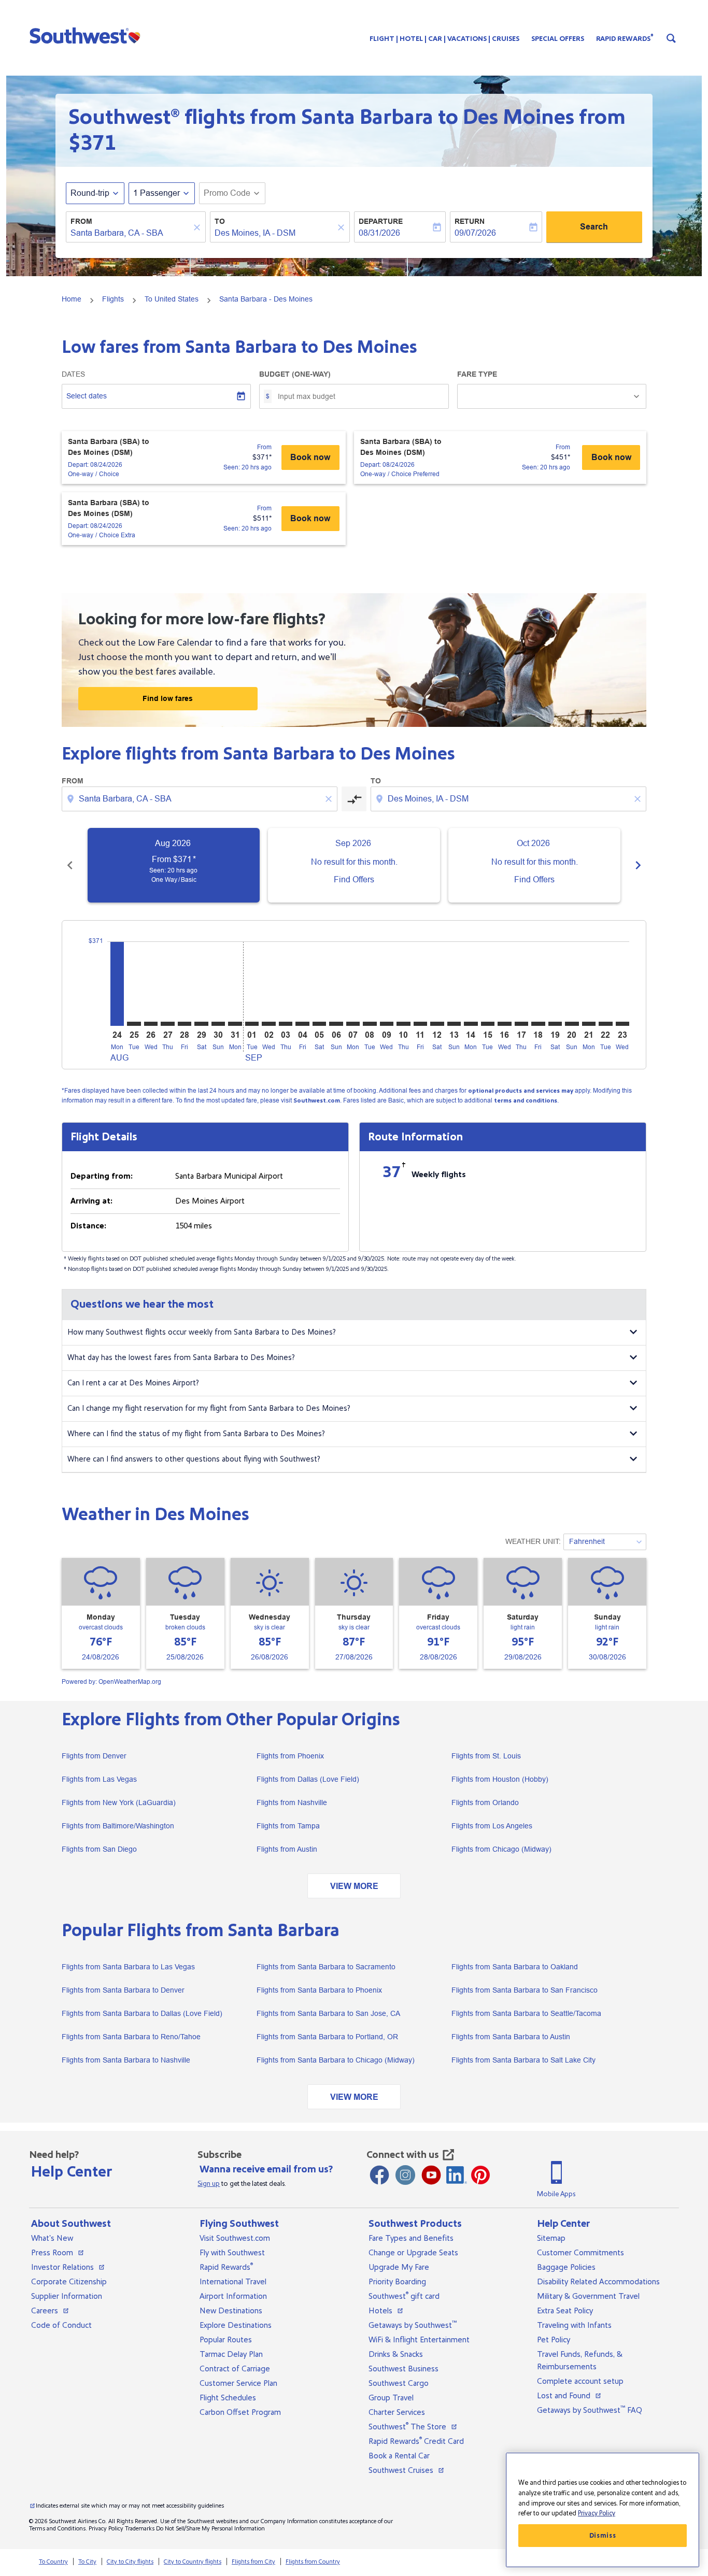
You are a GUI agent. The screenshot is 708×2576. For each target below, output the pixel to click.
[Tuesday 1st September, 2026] (252, 1024)
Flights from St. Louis (486, 1756)
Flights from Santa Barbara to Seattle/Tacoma (526, 2013)
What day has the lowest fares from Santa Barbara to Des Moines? (181, 1358)
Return (470, 221)
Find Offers (354, 879)
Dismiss (603, 2536)
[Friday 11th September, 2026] (420, 1024)
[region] (603, 2510)
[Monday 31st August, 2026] (235, 1024)
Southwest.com (317, 1101)
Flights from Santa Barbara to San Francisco (525, 1990)
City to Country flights (193, 2562)
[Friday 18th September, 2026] (538, 1024)
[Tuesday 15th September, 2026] (488, 1024)
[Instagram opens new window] (405, 2175)
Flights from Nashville (292, 1802)
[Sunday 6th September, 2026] (336, 1024)
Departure (381, 221)
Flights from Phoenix (290, 1756)
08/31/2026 (379, 233)
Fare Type (477, 374)
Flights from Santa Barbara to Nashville (126, 2060)
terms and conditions (526, 1101)
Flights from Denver (94, 1756)
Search (594, 227)
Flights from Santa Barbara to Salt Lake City (523, 2060)
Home (72, 299)
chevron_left (70, 865)
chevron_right (638, 865)
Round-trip (90, 193)
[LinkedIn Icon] (457, 2175)
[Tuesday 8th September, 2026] (370, 1024)
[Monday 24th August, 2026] (117, 984)
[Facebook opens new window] (379, 2175)
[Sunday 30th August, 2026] (218, 1024)
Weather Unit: (533, 1541)
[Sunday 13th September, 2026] (454, 1024)
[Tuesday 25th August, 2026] (134, 1024)
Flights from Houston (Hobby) (500, 1779)
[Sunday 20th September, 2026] (572, 1024)
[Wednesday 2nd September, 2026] (268, 1024)
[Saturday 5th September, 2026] (319, 1024)
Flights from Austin (287, 1849)
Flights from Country (313, 2562)
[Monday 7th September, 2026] (353, 1024)
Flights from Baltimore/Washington (118, 1826)
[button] (87, 35)
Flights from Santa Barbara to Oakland (515, 1967)
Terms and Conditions (57, 2529)
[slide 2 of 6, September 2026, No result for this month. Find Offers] (354, 865)
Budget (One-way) (295, 374)
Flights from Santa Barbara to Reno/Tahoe (131, 2037)
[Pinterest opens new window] (480, 2175)
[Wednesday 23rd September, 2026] (622, 1024)
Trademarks (140, 2529)
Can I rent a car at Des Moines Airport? (133, 1383)
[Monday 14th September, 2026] (471, 1024)
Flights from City (253, 2562)
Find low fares (168, 698)
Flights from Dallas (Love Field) (308, 1779)
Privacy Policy (106, 2529)
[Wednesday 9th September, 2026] (387, 1024)
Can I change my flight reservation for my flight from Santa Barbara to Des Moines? (209, 1408)
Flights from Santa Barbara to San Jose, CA (328, 2013)
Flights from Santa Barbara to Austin (511, 2037)
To (220, 221)
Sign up (209, 2184)
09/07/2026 (475, 233)
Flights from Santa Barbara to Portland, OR (327, 2037)
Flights (113, 299)
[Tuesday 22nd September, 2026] (605, 1024)
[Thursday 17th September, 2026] (521, 1024)
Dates (73, 374)
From (81, 221)
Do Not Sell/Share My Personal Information (210, 2529)
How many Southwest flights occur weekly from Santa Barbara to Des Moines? (202, 1332)
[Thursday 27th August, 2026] (167, 1024)
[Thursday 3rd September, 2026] (286, 1024)
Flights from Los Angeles (492, 1826)
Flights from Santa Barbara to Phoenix (319, 1990)
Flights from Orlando (485, 1802)
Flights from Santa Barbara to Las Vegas (128, 1967)
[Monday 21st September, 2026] (589, 1024)
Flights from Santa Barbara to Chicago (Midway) (336, 2060)
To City (87, 2562)
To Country (53, 2562)
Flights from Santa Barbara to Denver (123, 1990)
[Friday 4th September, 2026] (302, 1024)
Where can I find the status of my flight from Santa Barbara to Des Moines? (196, 1434)
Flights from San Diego (99, 1849)
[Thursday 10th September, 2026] (403, 1024)
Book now (310, 457)
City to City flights (130, 2562)
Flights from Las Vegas (99, 1779)
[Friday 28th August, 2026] (185, 1024)
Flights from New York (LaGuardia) (119, 1802)
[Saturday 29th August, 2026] (201, 1024)
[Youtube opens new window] (431, 2175)
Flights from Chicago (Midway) (501, 1849)
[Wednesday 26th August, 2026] (151, 1024)
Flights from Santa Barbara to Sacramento (326, 1967)
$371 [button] (92, 143)
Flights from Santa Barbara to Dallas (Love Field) (142, 2013)
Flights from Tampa (288, 1826)
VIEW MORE (354, 1886)
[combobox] (131, 233)
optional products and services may (521, 1091)
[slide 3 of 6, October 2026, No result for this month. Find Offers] (534, 865)
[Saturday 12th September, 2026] (437, 1024)
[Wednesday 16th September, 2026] (504, 1024)
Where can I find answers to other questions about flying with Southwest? (194, 1459)
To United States (172, 299)
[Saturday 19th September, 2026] (555, 1024)
